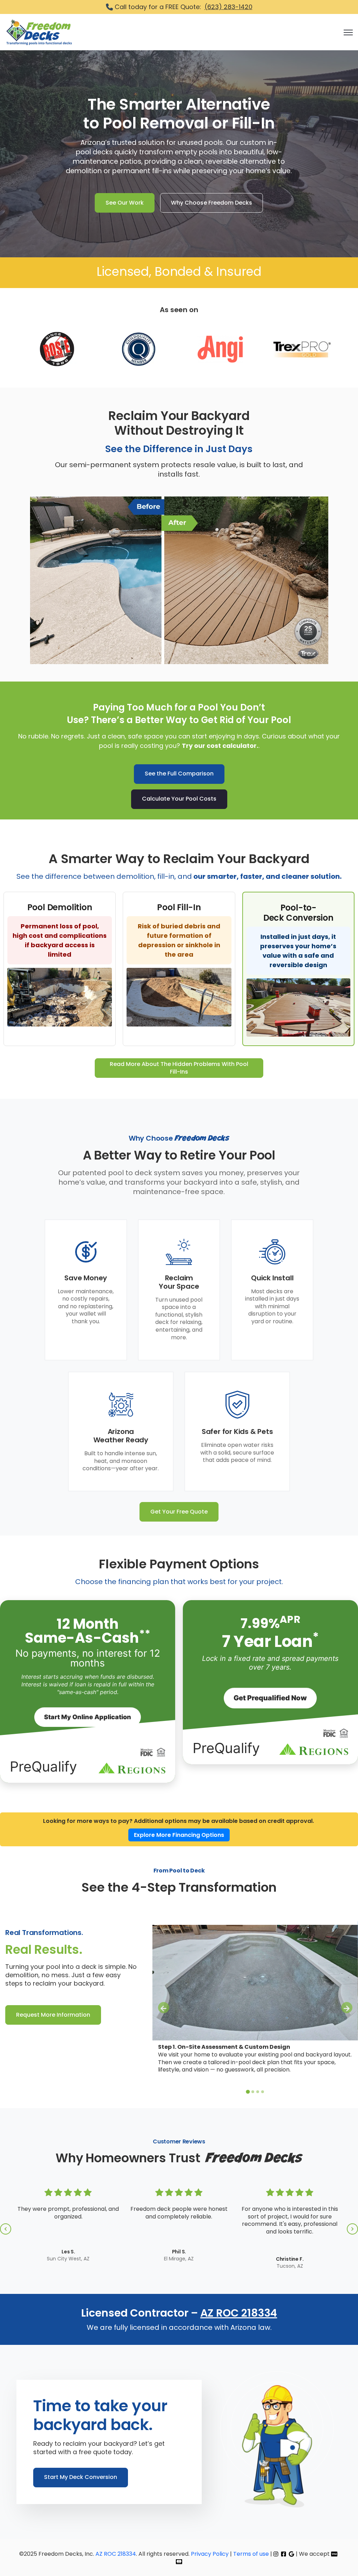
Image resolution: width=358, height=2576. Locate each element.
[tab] (248, 2092)
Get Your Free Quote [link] (179, 1512)
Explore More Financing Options (179, 1835)
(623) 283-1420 (228, 7)
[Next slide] (347, 2008)
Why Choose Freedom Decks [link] (212, 203)
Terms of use (251, 2554)
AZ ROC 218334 (239, 2313)
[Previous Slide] (6, 2229)
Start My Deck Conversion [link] (81, 2477)
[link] (39, 32)
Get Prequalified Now (270, 1698)
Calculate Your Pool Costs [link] (179, 799)
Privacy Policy (210, 2554)
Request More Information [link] (53, 2015)
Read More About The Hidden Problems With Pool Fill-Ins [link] (179, 1068)
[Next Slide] (352, 2229)
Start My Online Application (88, 1717)
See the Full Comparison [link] (179, 774)
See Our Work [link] (125, 203)
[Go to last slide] (164, 2008)
